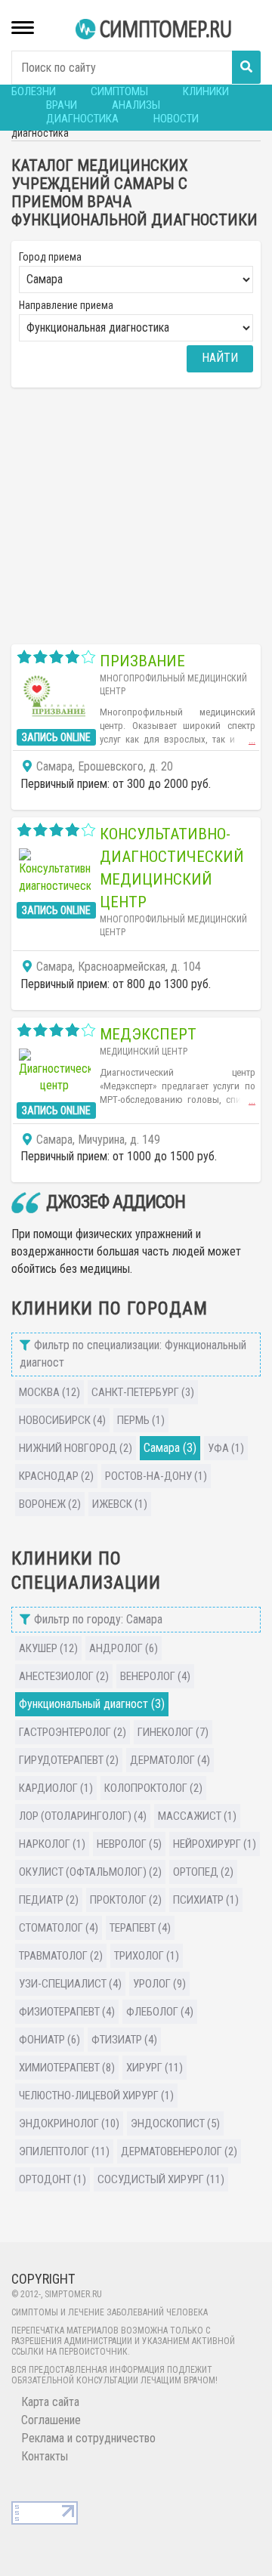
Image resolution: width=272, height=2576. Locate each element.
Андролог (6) (124, 1648)
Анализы (136, 105)
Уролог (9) (159, 1984)
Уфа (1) (226, 1448)
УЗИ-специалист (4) (70, 1984)
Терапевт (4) (140, 1928)
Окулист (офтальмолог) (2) (90, 1872)
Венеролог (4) (155, 1676)
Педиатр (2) (49, 1900)
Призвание (142, 661)
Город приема (50, 257)
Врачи (62, 105)
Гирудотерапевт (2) (69, 1760)
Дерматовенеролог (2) (179, 2151)
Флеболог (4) (160, 2012)
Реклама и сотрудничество (88, 2438)
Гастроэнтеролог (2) (73, 1732)
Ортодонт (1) (53, 2179)
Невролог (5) (129, 1844)
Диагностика (82, 119)
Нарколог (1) (52, 1844)
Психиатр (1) (206, 1900)
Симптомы (119, 91)
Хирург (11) (155, 2068)
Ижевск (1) (120, 1504)
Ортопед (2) (203, 1872)
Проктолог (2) (126, 1900)
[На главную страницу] (155, 29)
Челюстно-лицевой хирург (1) (96, 2096)
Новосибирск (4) (62, 1420)
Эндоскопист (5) (175, 2124)
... (252, 740)
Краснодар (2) (56, 1476)
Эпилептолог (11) (64, 2151)
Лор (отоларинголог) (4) (83, 1816)
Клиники (206, 91)
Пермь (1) (141, 1420)
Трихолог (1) (147, 1956)
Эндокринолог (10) (69, 2124)
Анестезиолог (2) (64, 1676)
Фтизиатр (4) (124, 2040)
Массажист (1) (197, 1816)
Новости (176, 119)
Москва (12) (49, 1392)
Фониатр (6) (49, 2040)
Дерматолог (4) (170, 1760)
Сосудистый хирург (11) (161, 2179)
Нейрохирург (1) (215, 1844)
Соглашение (51, 2420)
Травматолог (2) (61, 1956)
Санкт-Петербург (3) (143, 1392)
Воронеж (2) (50, 1504)
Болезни (34, 91)
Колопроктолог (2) (153, 1788)
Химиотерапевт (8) (67, 2068)
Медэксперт (148, 1034)
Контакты (45, 2456)
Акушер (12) (48, 1648)
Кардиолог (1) (56, 1788)
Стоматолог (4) (59, 1928)
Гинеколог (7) (173, 1732)
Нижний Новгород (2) (76, 1448)
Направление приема (66, 305)
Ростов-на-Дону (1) (156, 1476)
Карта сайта (50, 2402)
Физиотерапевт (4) (67, 2012)
